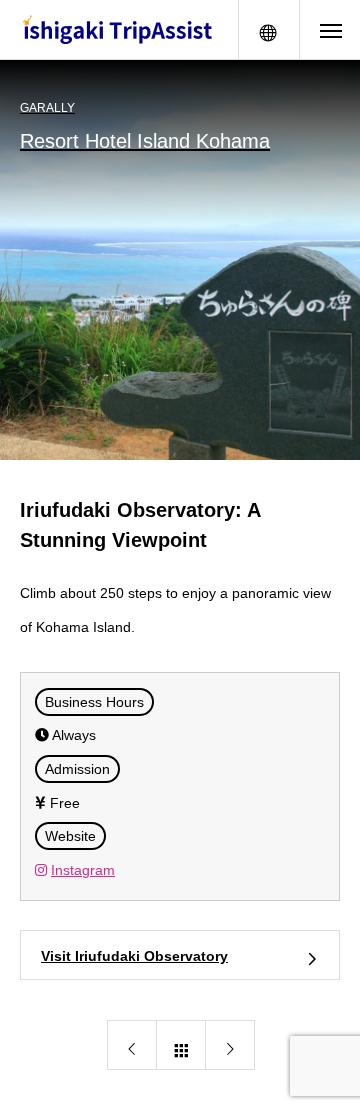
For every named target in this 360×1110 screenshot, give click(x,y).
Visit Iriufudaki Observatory (134, 956)
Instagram (83, 870)
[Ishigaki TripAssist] (118, 30)
